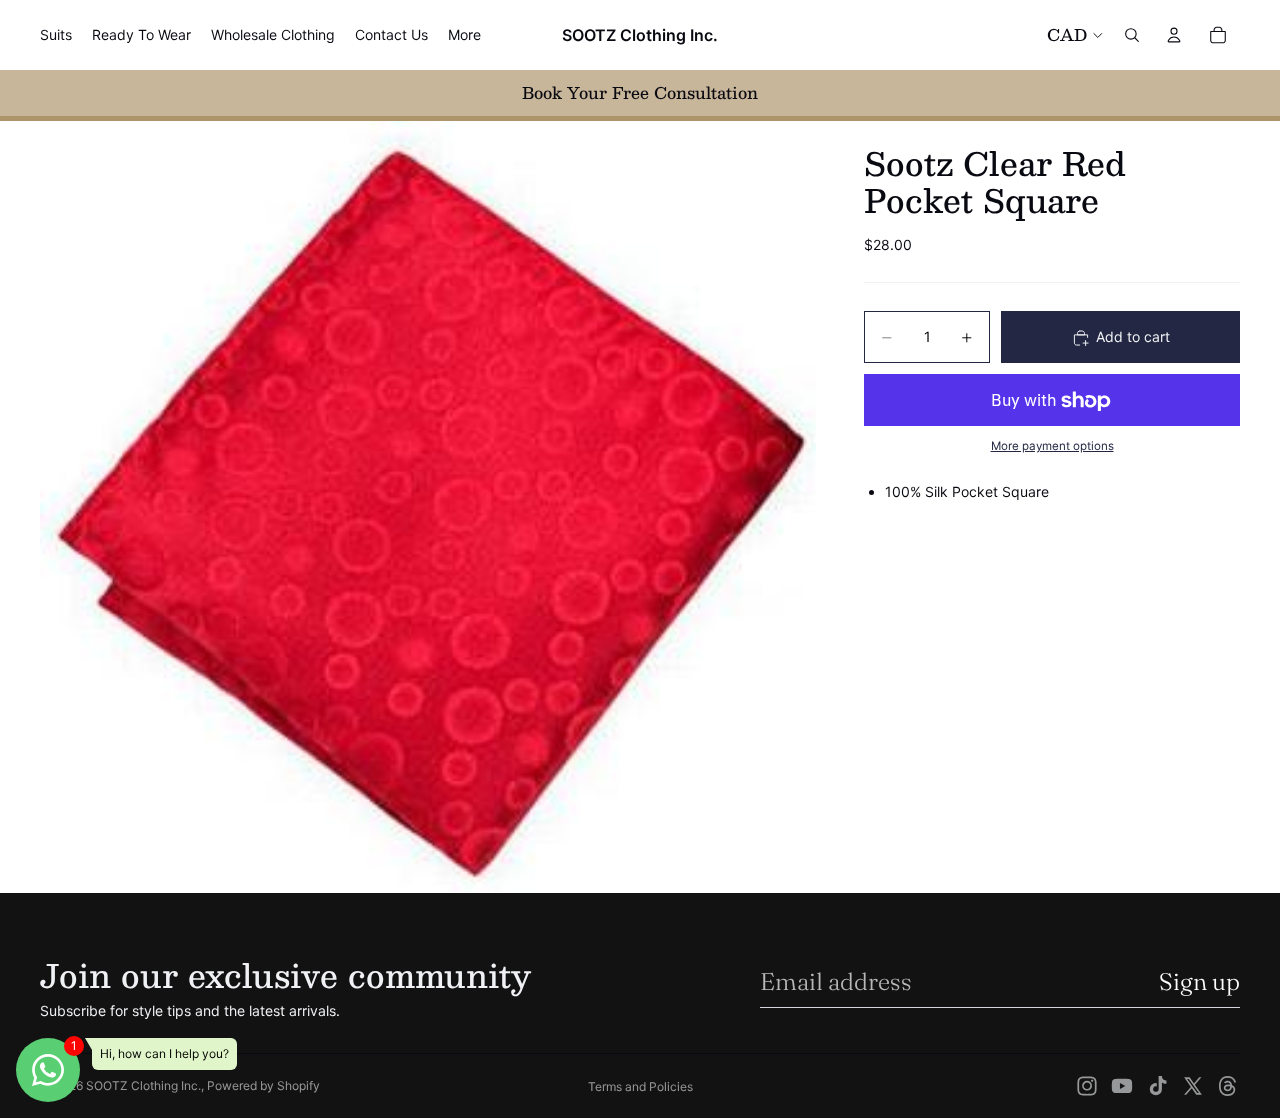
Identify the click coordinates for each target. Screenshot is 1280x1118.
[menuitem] (464, 35)
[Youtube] (1122, 1086)
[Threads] (1228, 1086)
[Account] (1174, 35)
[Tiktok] (1158, 1086)
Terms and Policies (640, 1086)
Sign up (1199, 981)
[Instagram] (1087, 1086)
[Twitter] (1193, 1086)
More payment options (1052, 446)
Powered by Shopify (263, 1085)
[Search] (1132, 35)
